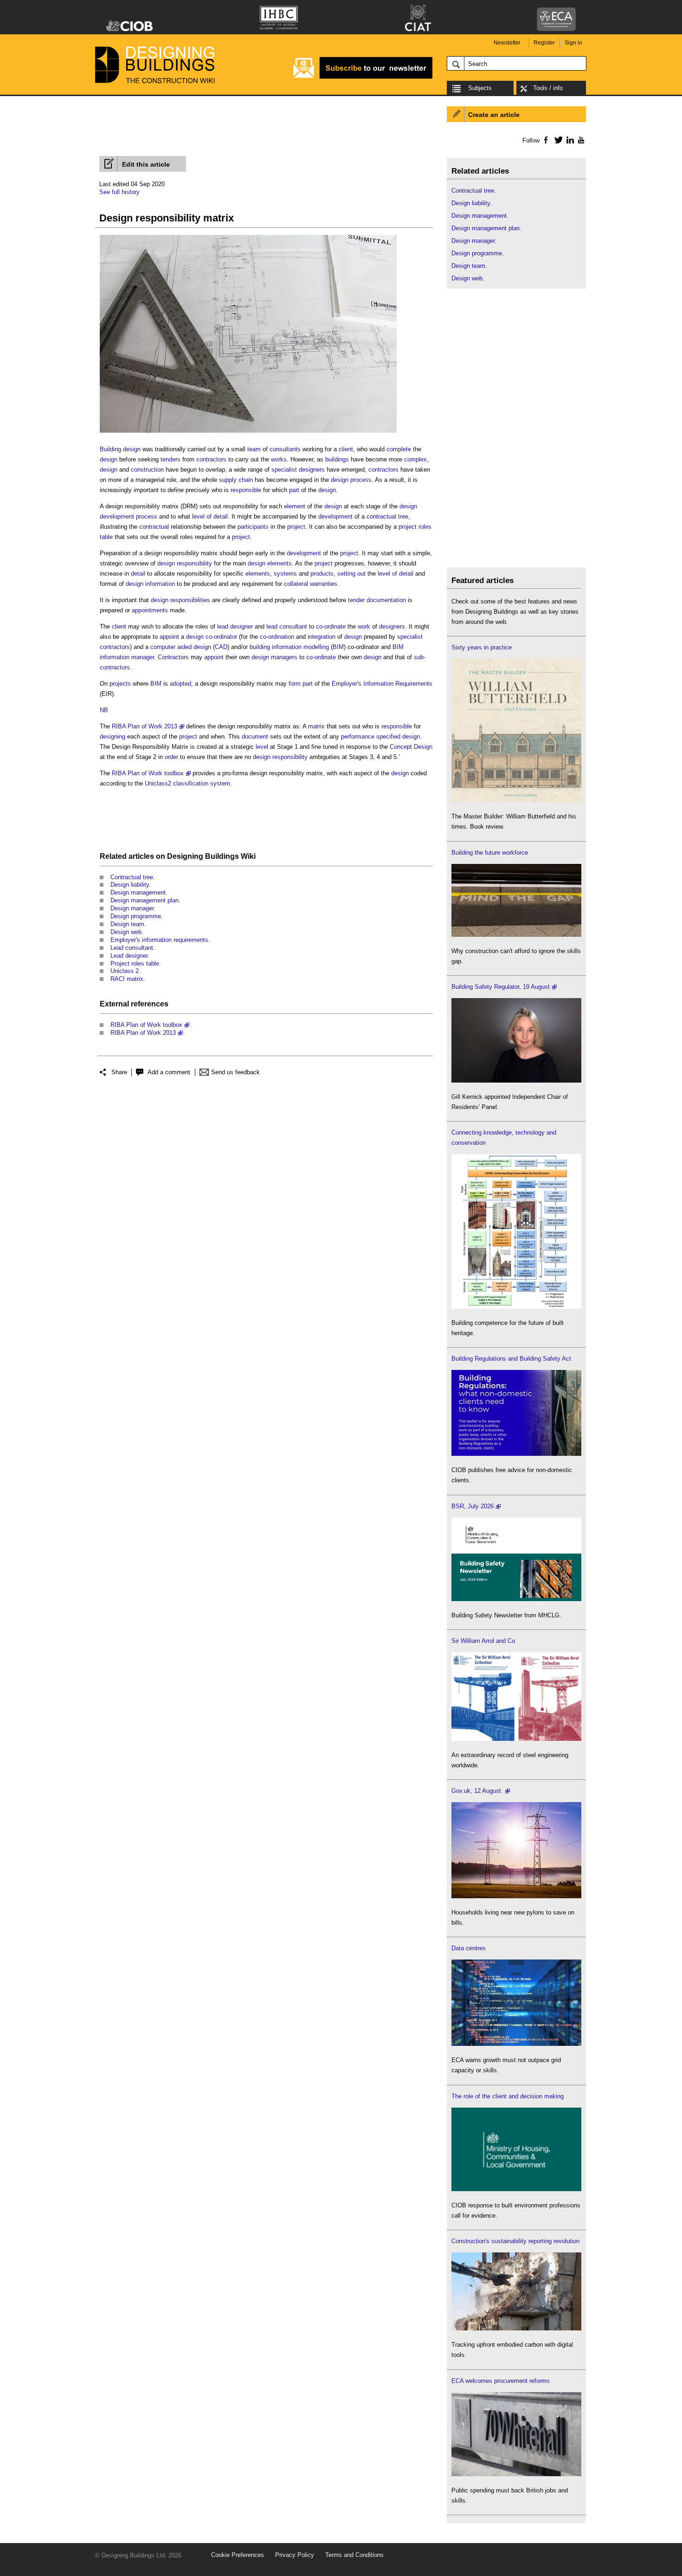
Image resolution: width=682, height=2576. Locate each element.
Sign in (573, 43)
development (335, 516)
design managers (274, 657)
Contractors (173, 657)
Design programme (136, 916)
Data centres (469, 1948)
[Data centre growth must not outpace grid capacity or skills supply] (516, 2044)
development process (129, 516)
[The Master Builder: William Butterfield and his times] (516, 800)
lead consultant (287, 626)
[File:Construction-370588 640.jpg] (248, 433)
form (295, 684)
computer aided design (181, 647)
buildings (337, 459)
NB (104, 710)
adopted (180, 684)
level (262, 747)
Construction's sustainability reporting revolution (515, 2241)
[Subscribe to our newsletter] (363, 77)
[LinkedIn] (569, 140)
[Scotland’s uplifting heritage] (516, 1739)
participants (253, 527)
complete (399, 449)
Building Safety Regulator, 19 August (501, 987)
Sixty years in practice (482, 647)
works (279, 459)
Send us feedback (235, 1072)
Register (544, 43)
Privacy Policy (295, 2555)
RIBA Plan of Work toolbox (148, 773)
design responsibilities (180, 600)
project (296, 527)
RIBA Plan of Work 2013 (145, 726)
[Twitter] (557, 140)
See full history (119, 192)
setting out (351, 574)
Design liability (130, 885)
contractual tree (387, 516)
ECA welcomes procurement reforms (501, 2381)
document (255, 736)
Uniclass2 (158, 783)
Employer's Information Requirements (382, 684)
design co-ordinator (212, 637)
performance (358, 736)
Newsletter (507, 43)
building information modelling (289, 647)
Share (119, 1072)
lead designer (235, 626)
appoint (169, 637)
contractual (154, 527)
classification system (202, 783)
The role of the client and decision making (508, 2096)
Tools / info (548, 88)
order (171, 757)
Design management (138, 892)
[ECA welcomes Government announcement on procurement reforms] (516, 2474)
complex (415, 459)
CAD (221, 647)
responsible (246, 490)
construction (147, 470)
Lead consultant (132, 948)
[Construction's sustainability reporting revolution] (516, 2328)
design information (150, 584)
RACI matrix (127, 979)
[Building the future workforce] (516, 935)
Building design (120, 449)
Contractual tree (132, 877)
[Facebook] (545, 140)
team (254, 449)
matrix (316, 726)
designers (392, 626)
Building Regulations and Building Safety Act (511, 1359)
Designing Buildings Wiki (211, 856)
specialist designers (298, 470)
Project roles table (135, 964)
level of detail (210, 516)
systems (285, 574)
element (295, 506)
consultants (285, 449)
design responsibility (185, 563)
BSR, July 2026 (473, 1506)
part (294, 490)
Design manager (132, 908)
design (109, 459)
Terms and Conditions (354, 2555)
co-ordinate (331, 626)
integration (322, 637)
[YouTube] (580, 140)
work (364, 626)
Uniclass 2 (125, 971)
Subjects (480, 88)
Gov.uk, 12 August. (477, 1791)
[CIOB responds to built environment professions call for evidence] (516, 2189)
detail (138, 574)
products (322, 574)
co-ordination (277, 637)
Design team (127, 924)
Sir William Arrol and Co (483, 1641)
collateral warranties (311, 584)
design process (351, 480)
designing (113, 736)
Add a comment (169, 1072)
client (346, 449)
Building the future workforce (490, 853)
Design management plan (145, 900)
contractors (211, 459)
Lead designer (129, 956)
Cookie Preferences (238, 2555)
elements (280, 563)
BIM (338, 647)
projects (120, 684)
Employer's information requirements (159, 940)
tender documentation (377, 600)
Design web (126, 932)
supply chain (236, 480)
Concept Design (411, 747)
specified (388, 736)
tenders (170, 459)
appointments (150, 610)
